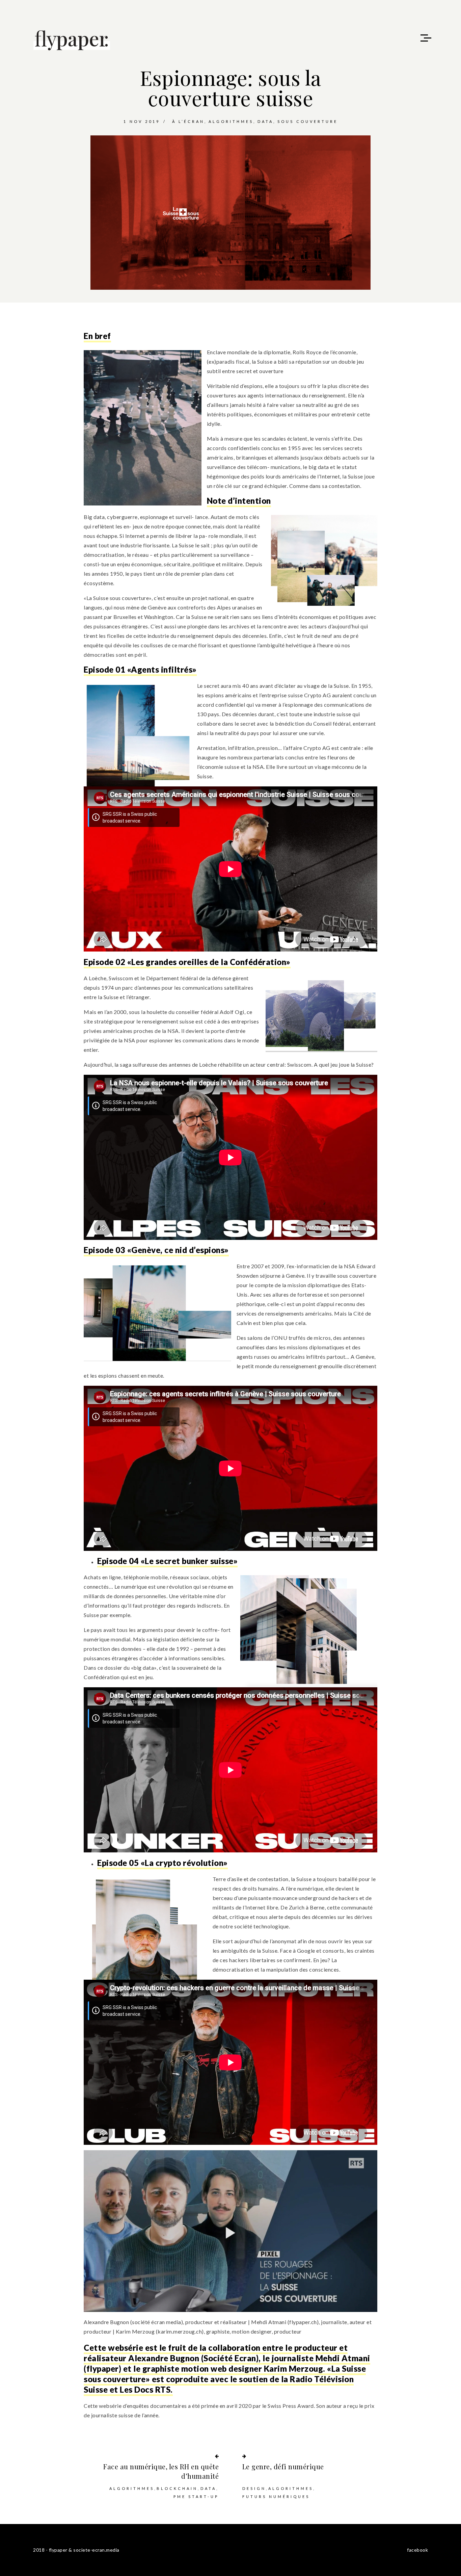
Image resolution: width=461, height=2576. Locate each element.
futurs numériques (276, 2496)
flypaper (103, 2369)
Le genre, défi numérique (283, 2466)
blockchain (177, 2488)
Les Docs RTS (145, 2389)
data (265, 121)
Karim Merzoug (294, 2369)
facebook (417, 2550)
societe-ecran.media (96, 2550)
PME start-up (196, 2496)
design (254, 2488)
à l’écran (188, 121)
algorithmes (231, 121)
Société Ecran (230, 2358)
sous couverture (308, 121)
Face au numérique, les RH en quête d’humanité (161, 2471)
